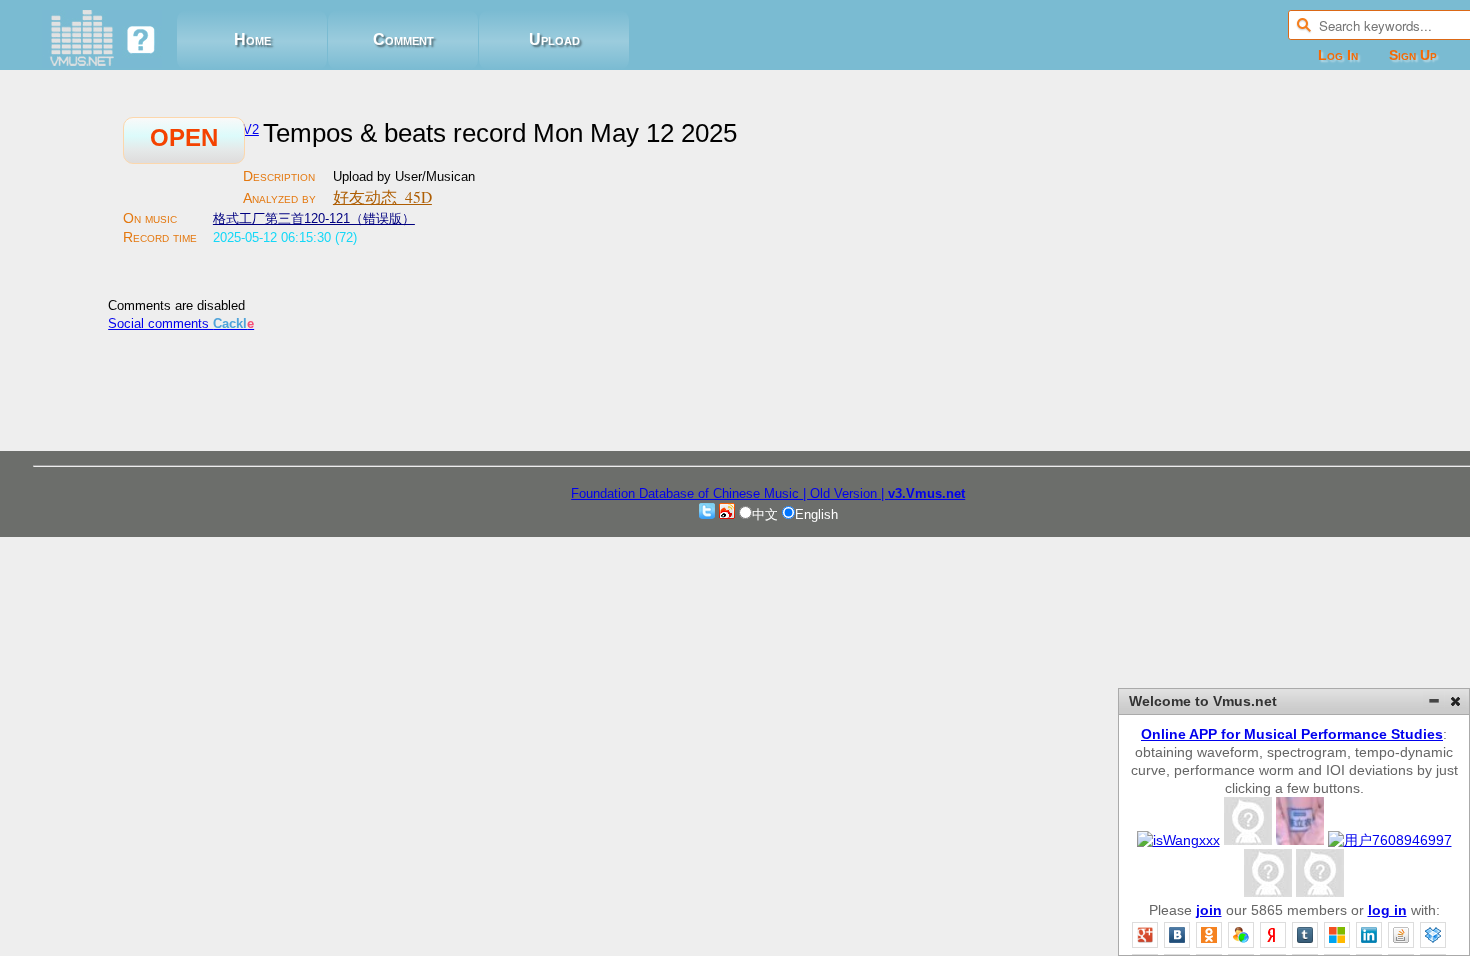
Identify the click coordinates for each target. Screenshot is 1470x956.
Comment (403, 39)
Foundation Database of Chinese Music (687, 493)
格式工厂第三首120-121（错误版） (314, 218)
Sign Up (1413, 55)
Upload (554, 39)
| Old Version (840, 493)
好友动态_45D (382, 197)
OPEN (184, 137)
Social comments (181, 323)
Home (252, 39)
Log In (1338, 55)
